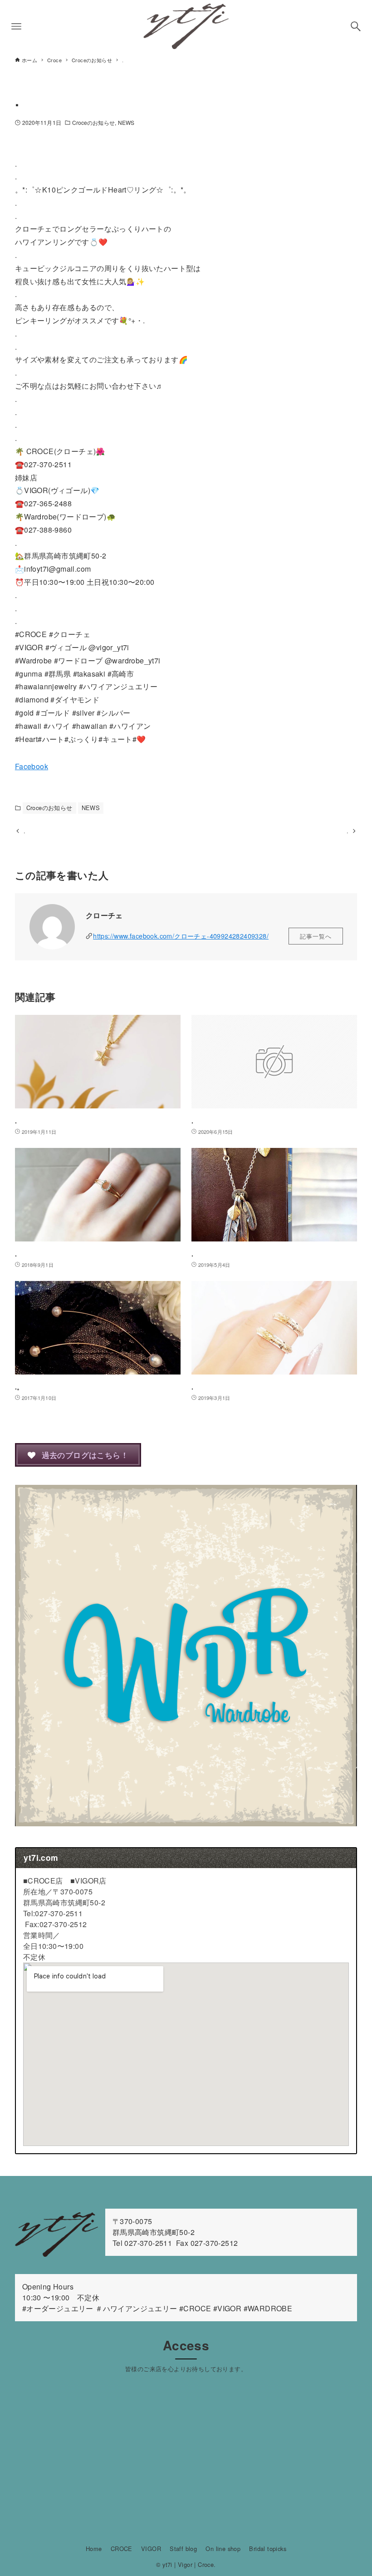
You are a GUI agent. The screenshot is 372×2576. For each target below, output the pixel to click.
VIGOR (151, 2549)
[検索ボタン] (356, 26)
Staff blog (183, 2549)
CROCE (122, 2549)
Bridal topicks (268, 2549)
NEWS (126, 122)
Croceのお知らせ (93, 122)
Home (94, 2549)
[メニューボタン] (16, 26)
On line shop (223, 2549)
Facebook (32, 766)
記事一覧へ (316, 936)
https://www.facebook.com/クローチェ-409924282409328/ (181, 936)
